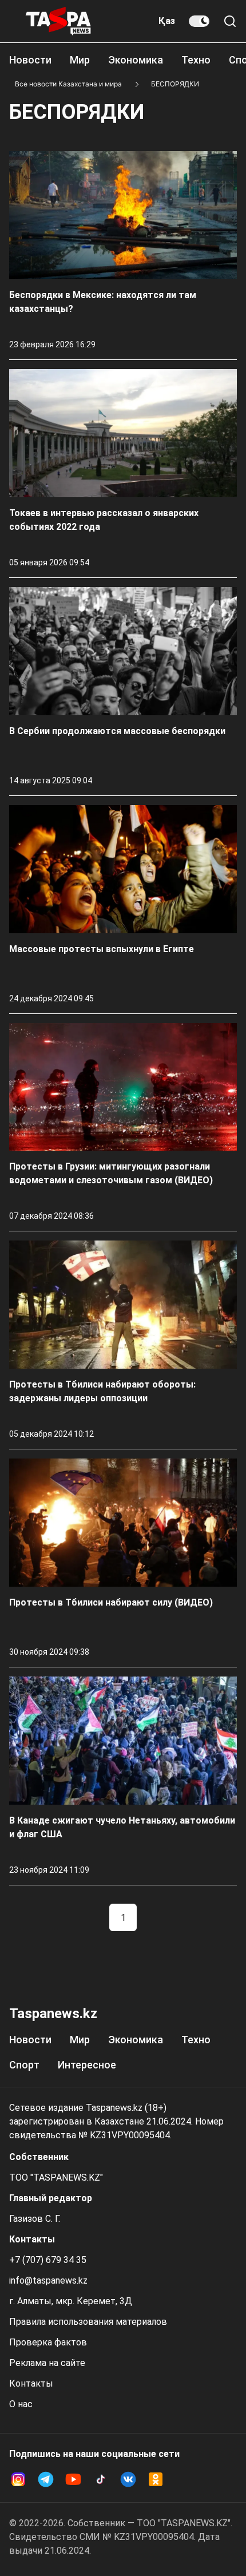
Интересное (87, 2065)
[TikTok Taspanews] (101, 2479)
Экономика (136, 60)
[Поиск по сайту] (230, 21)
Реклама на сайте (47, 2363)
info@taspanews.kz (48, 2280)
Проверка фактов (48, 2342)
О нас (21, 2404)
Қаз (167, 21)
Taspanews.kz (53, 2014)
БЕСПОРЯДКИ (175, 84)
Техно (196, 60)
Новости (30, 60)
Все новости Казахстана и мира (68, 84)
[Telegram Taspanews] (46, 2479)
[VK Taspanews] (128, 2479)
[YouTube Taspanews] (73, 2479)
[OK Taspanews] (156, 2479)
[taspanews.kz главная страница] (58, 21)
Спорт (24, 2065)
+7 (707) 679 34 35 (48, 2260)
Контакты (31, 2383)
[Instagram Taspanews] (18, 2479)
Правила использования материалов (88, 2322)
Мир (80, 60)
